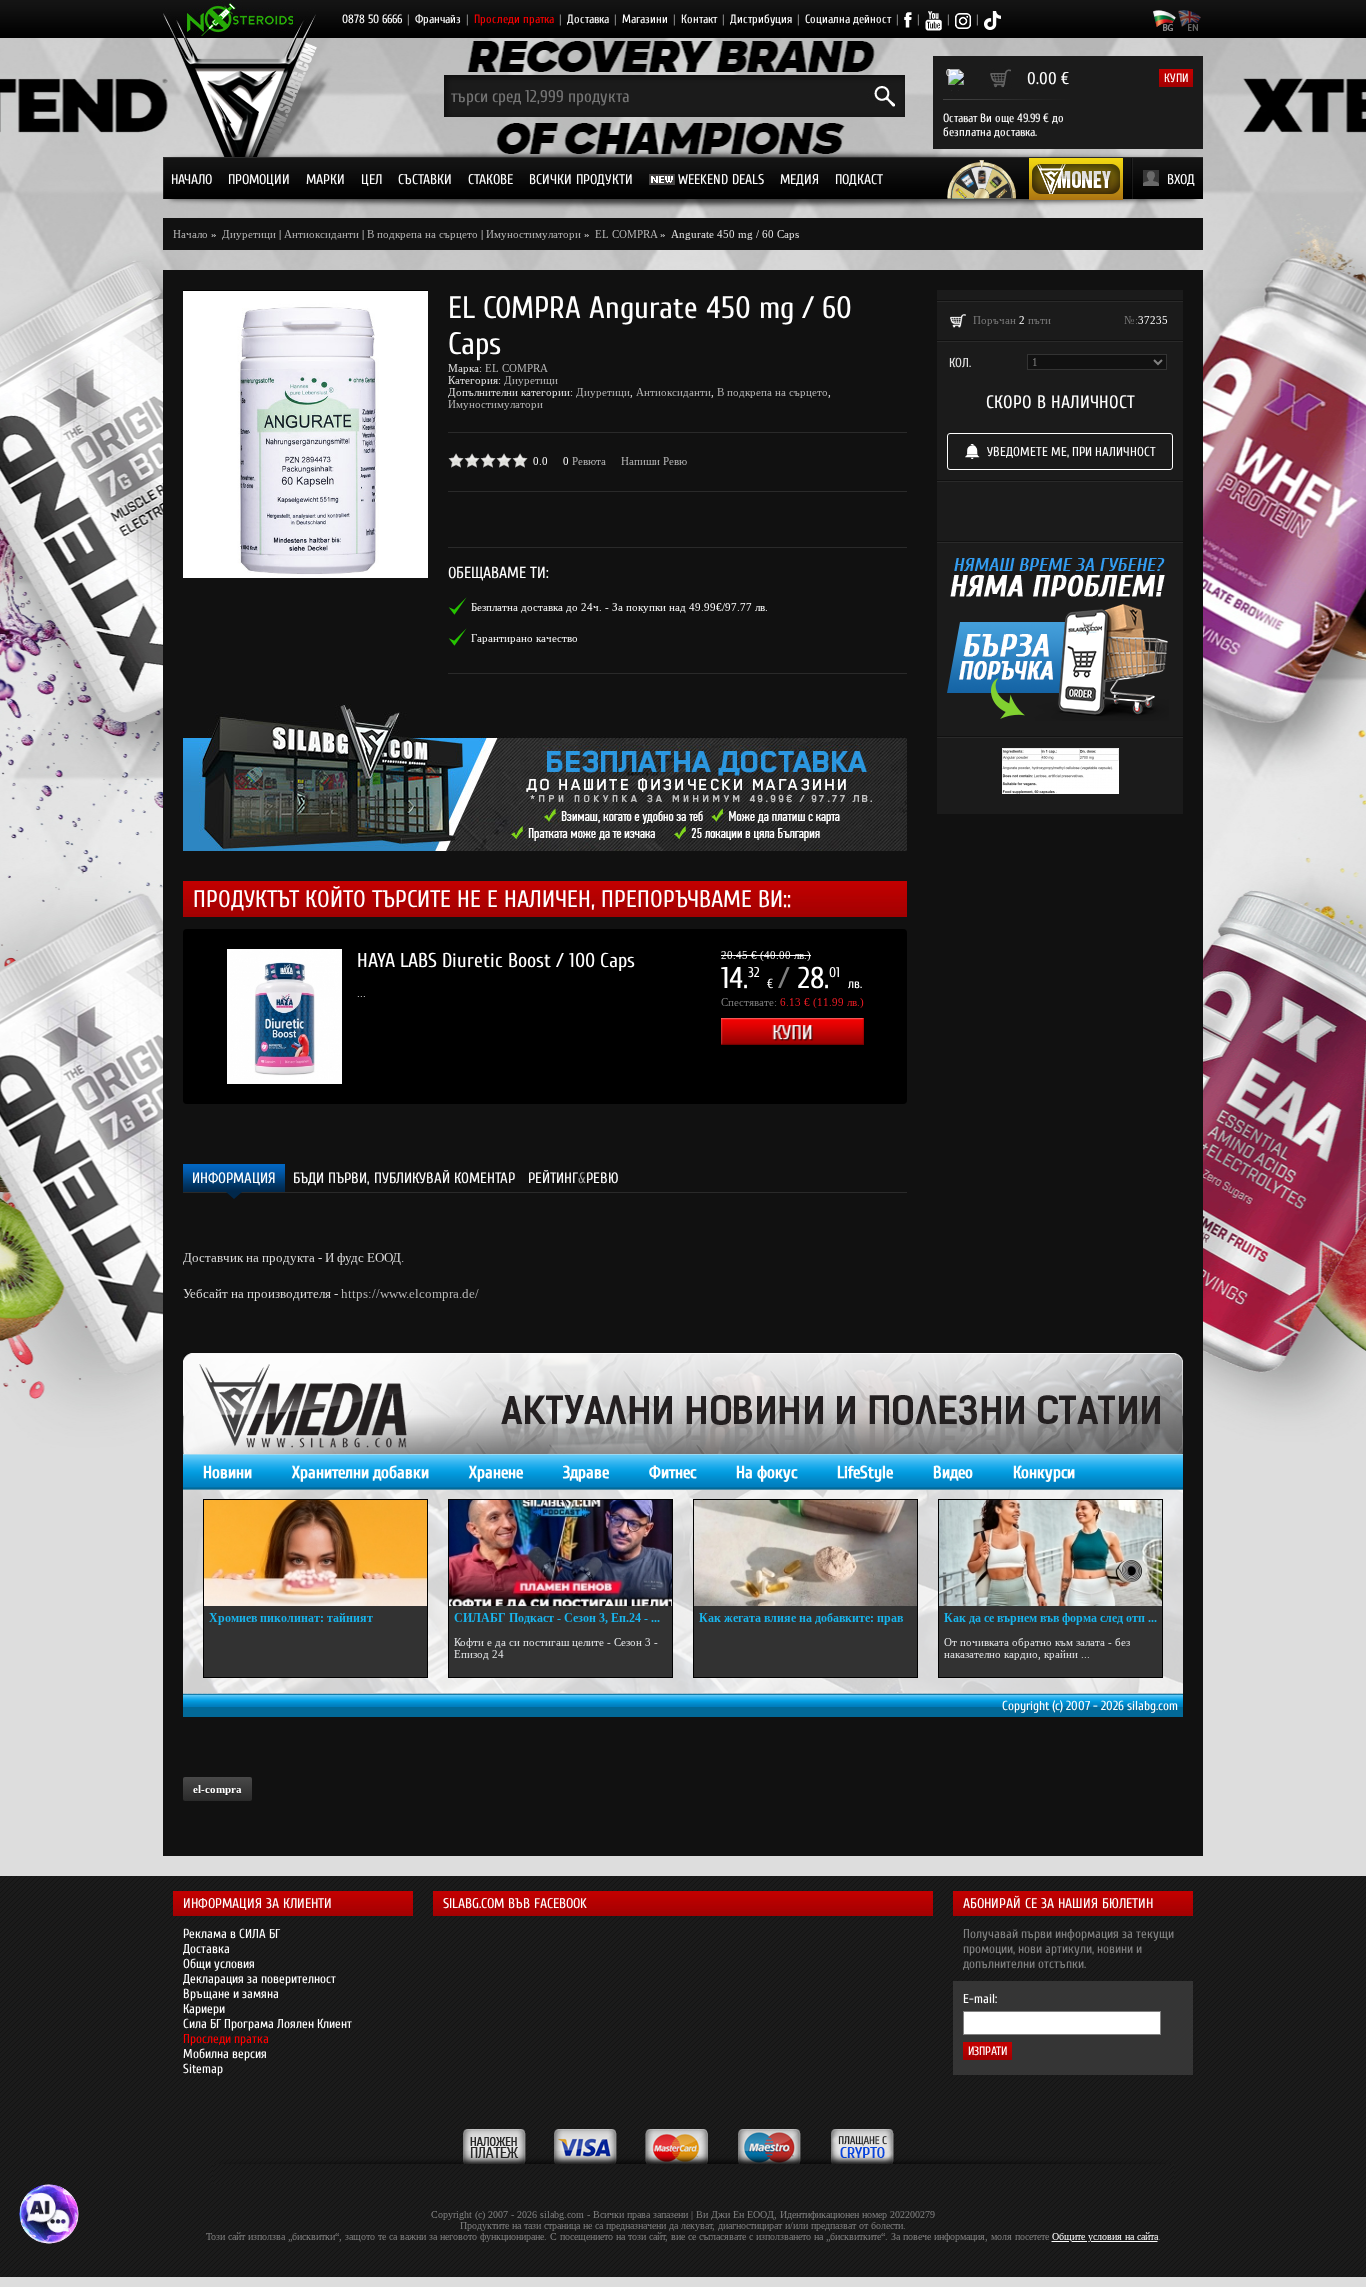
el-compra (217, 1789)
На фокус (766, 1472)
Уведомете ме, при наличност (1071, 451)
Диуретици (531, 380)
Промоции (259, 179)
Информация (234, 1178)
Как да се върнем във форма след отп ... (1050, 1618)
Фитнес (672, 1472)
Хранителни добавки (360, 1472)
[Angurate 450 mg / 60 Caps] (305, 434)
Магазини (645, 19)
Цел (371, 179)
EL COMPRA (516, 368)
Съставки (425, 179)
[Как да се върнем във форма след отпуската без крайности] (1050, 1553)
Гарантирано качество (524, 638)
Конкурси (1044, 1472)
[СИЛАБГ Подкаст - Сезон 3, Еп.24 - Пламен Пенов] (560, 1553)
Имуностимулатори (533, 234)
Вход (1181, 179)
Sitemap (203, 2068)
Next (937, 1017)
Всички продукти (581, 179)
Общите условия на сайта (1105, 2236)
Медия (799, 179)
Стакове (490, 179)
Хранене (496, 1472)
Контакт (699, 19)
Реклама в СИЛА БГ (231, 1933)
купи (1176, 78)
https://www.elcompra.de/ (410, 1293)
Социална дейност (848, 19)
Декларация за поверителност (259, 1978)
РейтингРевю (573, 1178)
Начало (191, 179)
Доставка (588, 19)
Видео (953, 1472)
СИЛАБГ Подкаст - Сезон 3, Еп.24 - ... (557, 1618)
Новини (227, 1472)
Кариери (204, 2008)
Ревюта (589, 461)
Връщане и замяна (231, 1993)
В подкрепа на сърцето (422, 234)
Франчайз (438, 19)
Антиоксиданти (321, 234)
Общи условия (219, 1963)
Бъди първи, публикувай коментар (404, 1178)
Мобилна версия (225, 2053)
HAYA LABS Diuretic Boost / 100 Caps (496, 960)
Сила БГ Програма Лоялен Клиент (267, 2023)
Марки (325, 179)
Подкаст (859, 179)
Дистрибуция (761, 19)
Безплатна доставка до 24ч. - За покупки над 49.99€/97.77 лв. (619, 607)
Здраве (586, 1472)
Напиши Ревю (654, 461)
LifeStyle (865, 1472)
